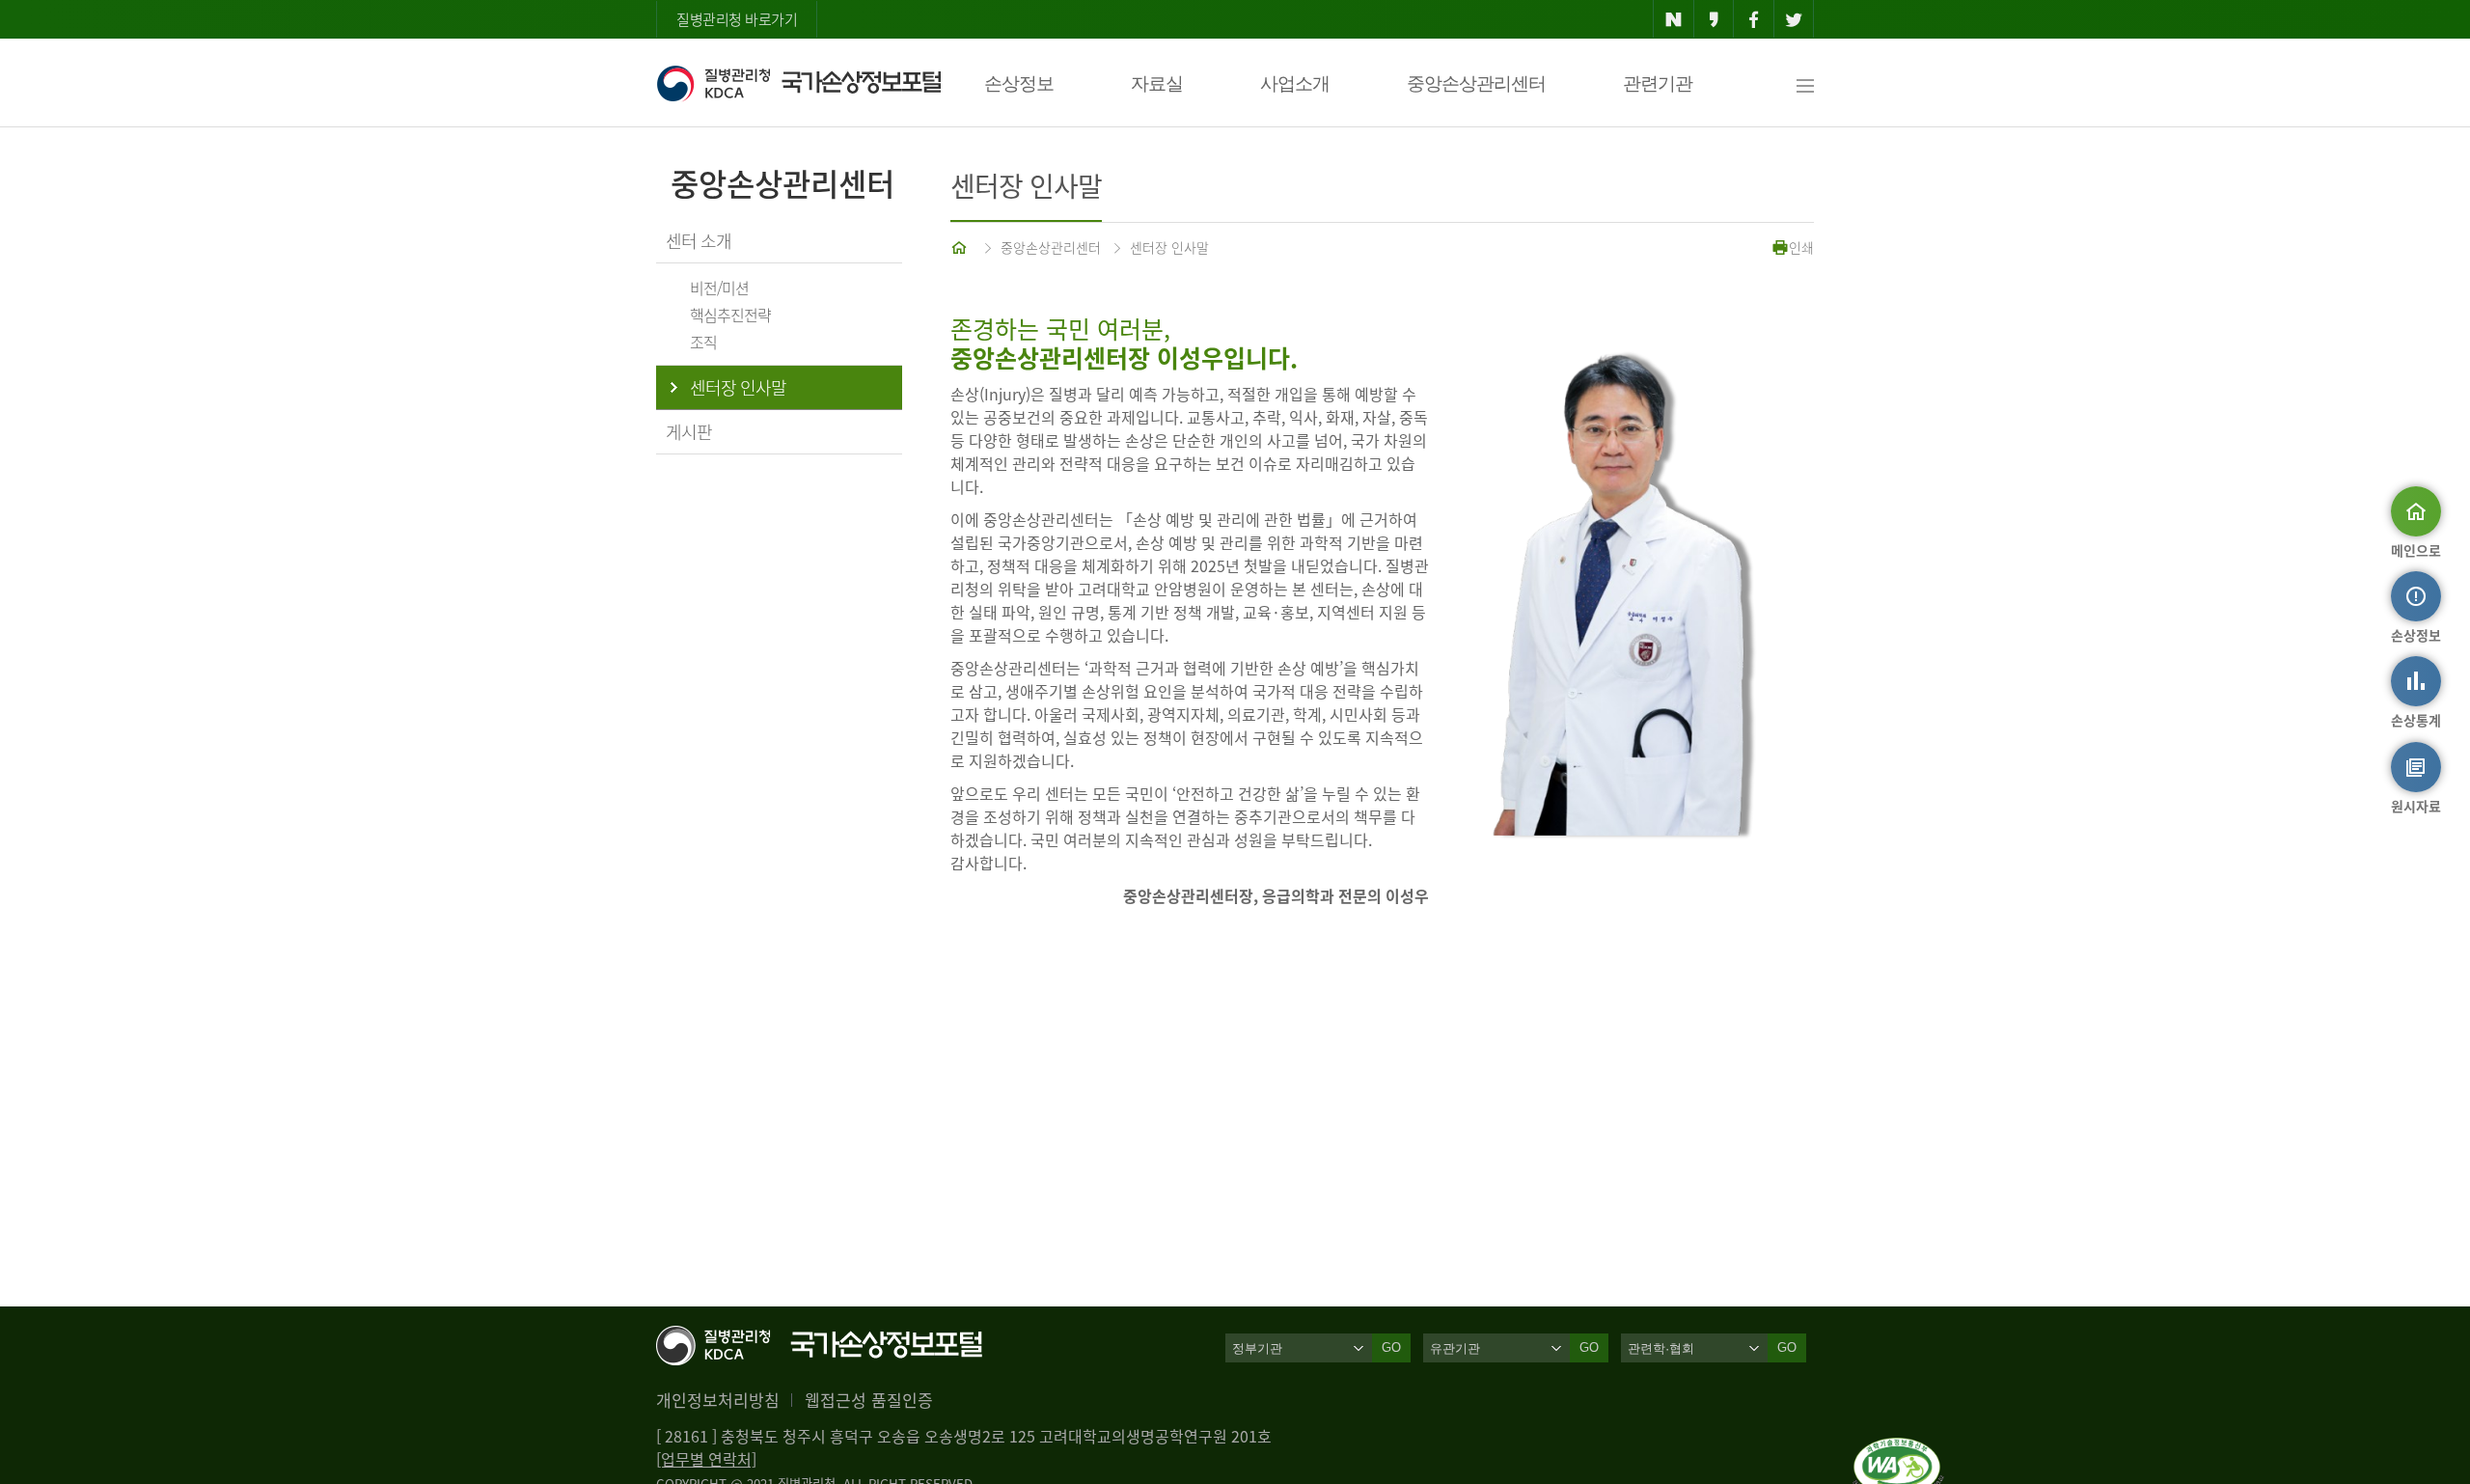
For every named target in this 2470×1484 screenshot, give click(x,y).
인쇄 (1801, 247)
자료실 (1157, 83)
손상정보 (1019, 83)
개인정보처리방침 (718, 1400)
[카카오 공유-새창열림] (1714, 19)
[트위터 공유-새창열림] (1794, 19)
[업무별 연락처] (706, 1459)
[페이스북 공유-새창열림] (1754, 19)
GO (1391, 1347)
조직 (703, 342)
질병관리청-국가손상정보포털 (798, 83)
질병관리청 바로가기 (737, 19)
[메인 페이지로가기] (961, 247)
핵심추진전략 (730, 315)
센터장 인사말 (1169, 247)
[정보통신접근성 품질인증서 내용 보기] (1898, 1449)
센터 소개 (699, 241)
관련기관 (1658, 83)
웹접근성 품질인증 (869, 1400)
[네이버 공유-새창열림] (1674, 19)
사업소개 (1295, 83)
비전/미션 (719, 288)
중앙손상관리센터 (1476, 83)
